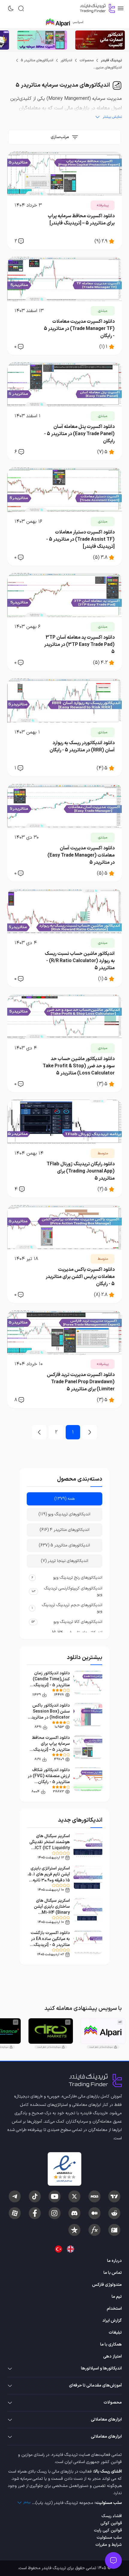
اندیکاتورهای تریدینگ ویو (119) (64, 1514)
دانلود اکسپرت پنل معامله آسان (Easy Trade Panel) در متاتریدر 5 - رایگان (79, 434)
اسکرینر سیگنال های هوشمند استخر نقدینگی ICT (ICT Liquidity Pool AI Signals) (50, 1845)
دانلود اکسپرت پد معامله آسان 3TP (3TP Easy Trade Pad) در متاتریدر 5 (79, 645)
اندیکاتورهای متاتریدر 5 (37, 60)
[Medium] (94, 2213)
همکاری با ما (111, 2345)
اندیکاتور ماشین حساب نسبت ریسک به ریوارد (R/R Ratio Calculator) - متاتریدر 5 (80, 961)
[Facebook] (35, 2213)
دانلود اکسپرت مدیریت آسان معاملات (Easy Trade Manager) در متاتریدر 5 (81, 855)
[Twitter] (74, 2196)
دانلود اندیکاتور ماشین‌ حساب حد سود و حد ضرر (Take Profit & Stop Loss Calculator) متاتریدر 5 (79, 1066)
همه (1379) (65, 1499)
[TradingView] (114, 2196)
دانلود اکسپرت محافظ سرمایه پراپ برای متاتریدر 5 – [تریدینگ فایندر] (81, 220)
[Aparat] (15, 2213)
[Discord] (74, 2213)
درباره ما (114, 2261)
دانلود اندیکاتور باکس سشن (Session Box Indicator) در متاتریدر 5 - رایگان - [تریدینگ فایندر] (50, 1717)
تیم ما (117, 2297)
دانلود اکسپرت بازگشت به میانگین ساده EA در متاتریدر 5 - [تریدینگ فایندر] (50, 1942)
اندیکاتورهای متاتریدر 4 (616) (65, 1530)
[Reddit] (114, 2213)
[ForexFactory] (114, 2230)
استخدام (114, 2309)
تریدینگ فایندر (111, 60)
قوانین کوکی (111, 2523)
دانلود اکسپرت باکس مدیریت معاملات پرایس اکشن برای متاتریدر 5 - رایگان (80, 1277)
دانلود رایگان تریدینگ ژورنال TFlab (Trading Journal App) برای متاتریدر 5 (81, 1171)
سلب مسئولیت (109, 2538)
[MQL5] (94, 2196)
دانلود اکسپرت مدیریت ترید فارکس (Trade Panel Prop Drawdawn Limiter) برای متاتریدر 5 (81, 1382)
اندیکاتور (66, 60)
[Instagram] (55, 2213)
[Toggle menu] (113, 2560)
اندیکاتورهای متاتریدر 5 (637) (64, 1545)
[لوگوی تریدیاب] (96, 8)
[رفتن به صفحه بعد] (39, 1432)
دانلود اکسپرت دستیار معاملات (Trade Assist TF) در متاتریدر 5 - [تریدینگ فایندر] (80, 539)
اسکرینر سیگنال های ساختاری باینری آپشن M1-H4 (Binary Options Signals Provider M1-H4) (52, 1913)
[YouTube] (55, 2196)
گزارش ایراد (112, 2321)
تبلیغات (115, 2333)
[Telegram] (15, 2196)
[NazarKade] (74, 2230)
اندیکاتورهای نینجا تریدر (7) (65, 1561)
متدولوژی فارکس (107, 2285)
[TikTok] (35, 2196)
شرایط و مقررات (109, 2545)
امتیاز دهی (112, 2356)
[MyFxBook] (94, 2230)
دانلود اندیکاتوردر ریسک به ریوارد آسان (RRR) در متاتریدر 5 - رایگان (82, 747)
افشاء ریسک (112, 2516)
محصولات (87, 60)
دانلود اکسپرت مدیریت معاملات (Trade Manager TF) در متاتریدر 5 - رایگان (79, 329)
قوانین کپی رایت (108, 2530)
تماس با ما (113, 2273)
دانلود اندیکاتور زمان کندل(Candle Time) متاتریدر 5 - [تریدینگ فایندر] (51, 1682)
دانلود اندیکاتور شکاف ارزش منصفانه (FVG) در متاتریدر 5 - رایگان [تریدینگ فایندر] (49, 1779)
